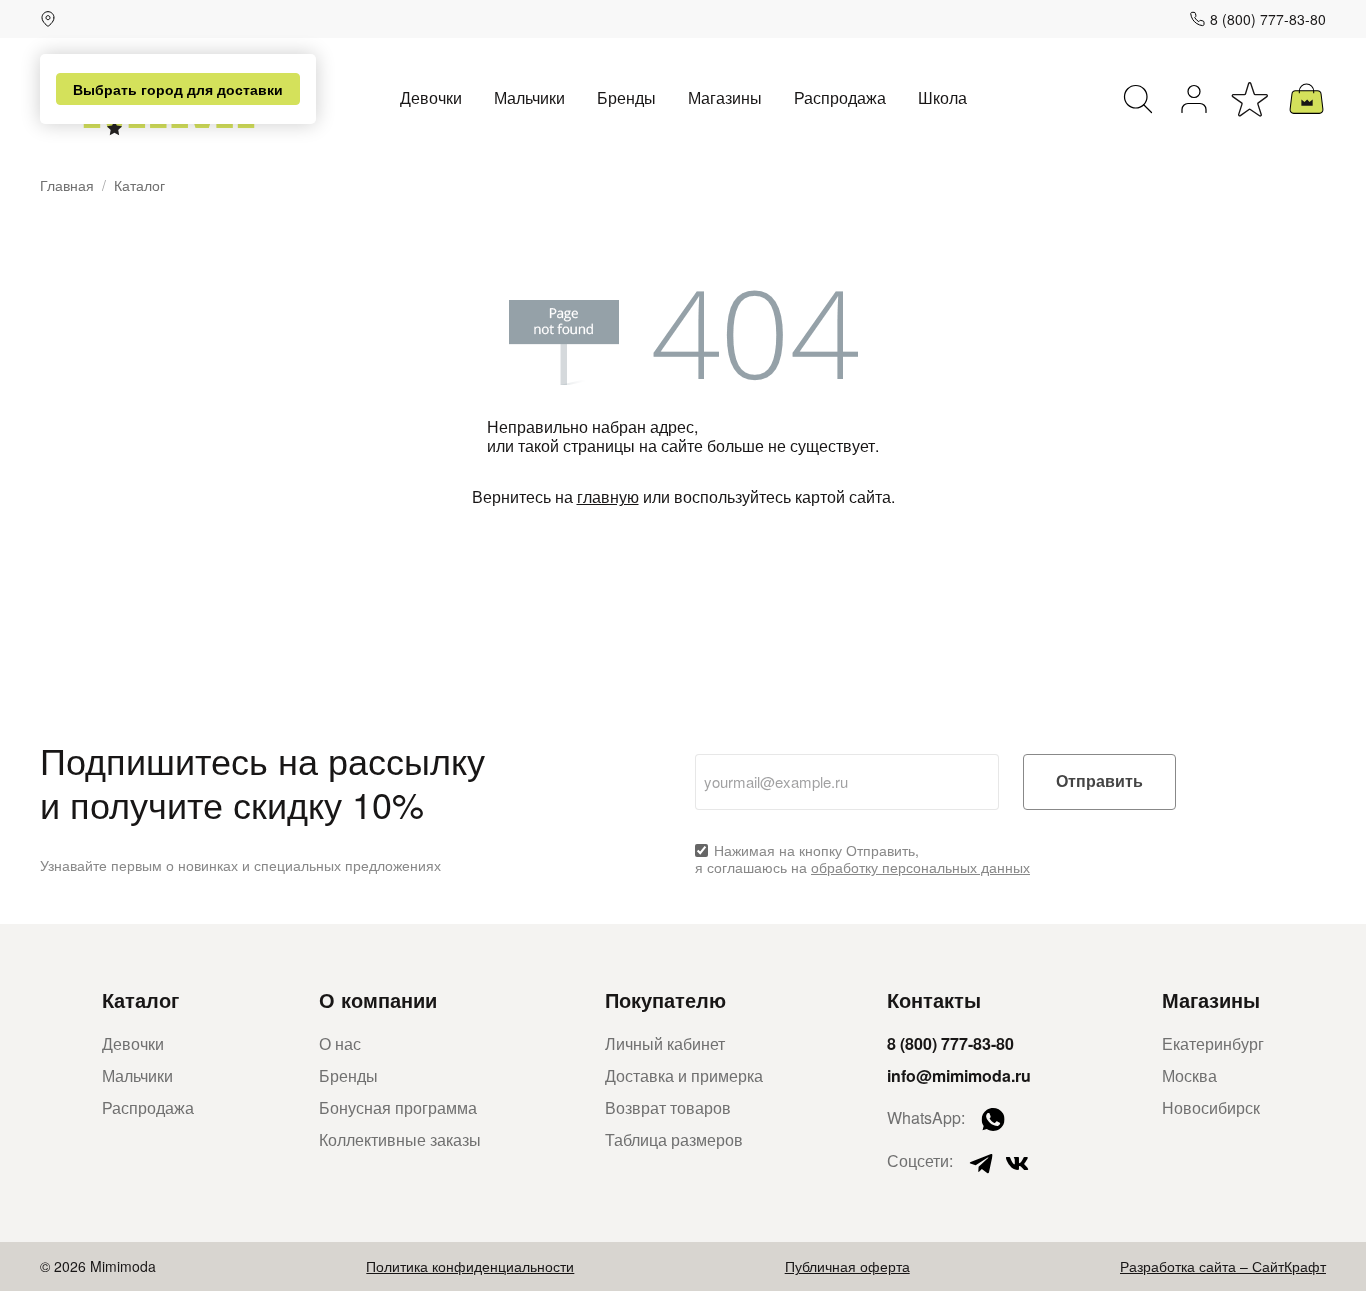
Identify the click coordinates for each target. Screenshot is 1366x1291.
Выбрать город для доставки (178, 89)
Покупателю (665, 999)
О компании (378, 999)
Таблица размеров (674, 1139)
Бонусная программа (398, 1107)
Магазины (725, 97)
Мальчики (529, 97)
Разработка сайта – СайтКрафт (1223, 1266)
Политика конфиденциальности (470, 1266)
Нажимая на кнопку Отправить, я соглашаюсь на (862, 859)
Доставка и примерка (684, 1075)
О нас (340, 1043)
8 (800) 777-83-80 (1268, 19)
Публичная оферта (847, 1266)
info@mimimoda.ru (959, 1075)
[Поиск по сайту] (1138, 99)
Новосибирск (1211, 1107)
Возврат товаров (668, 1107)
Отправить (1099, 781)
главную (608, 496)
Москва (1189, 1075)
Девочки (431, 97)
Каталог (140, 999)
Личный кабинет (665, 1043)
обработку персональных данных (920, 867)
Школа (942, 97)
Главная (67, 185)
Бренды (626, 97)
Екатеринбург (1213, 1043)
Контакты (934, 999)
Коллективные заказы (400, 1139)
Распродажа (840, 97)
